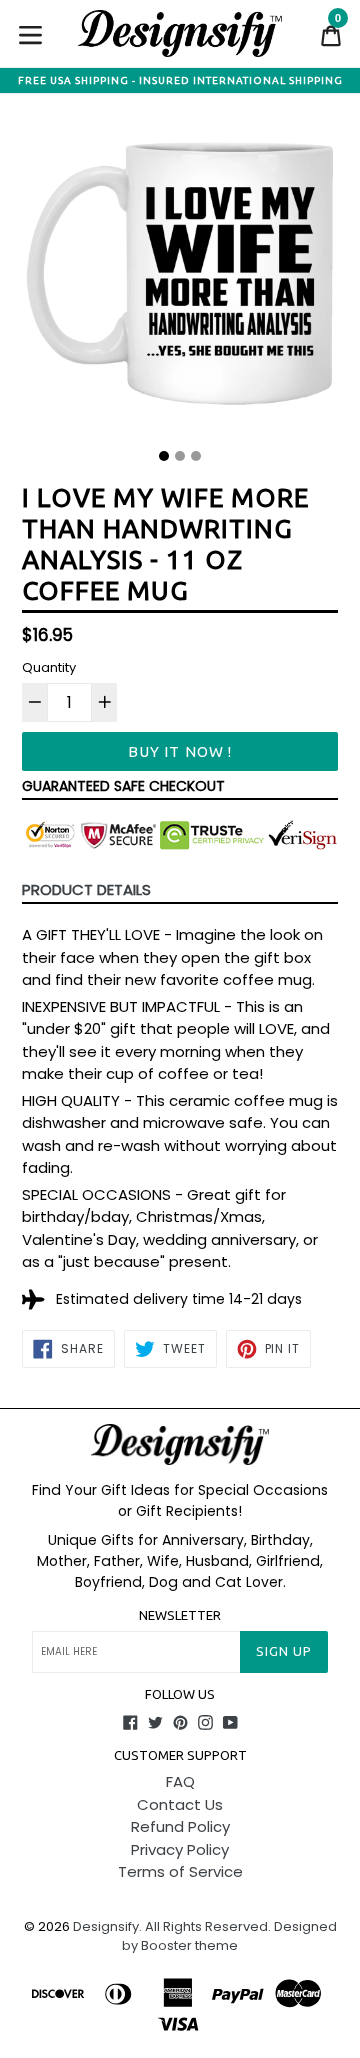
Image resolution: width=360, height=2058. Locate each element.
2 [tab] (180, 456)
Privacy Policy (180, 1849)
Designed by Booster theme (229, 1936)
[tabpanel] (180, 279)
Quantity (49, 667)
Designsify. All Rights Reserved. (172, 1926)
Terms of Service (180, 1871)
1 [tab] (164, 456)
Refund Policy (180, 1826)
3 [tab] (196, 456)
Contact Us (180, 1804)
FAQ (180, 1781)
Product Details (86, 889)
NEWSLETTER (180, 1615)
